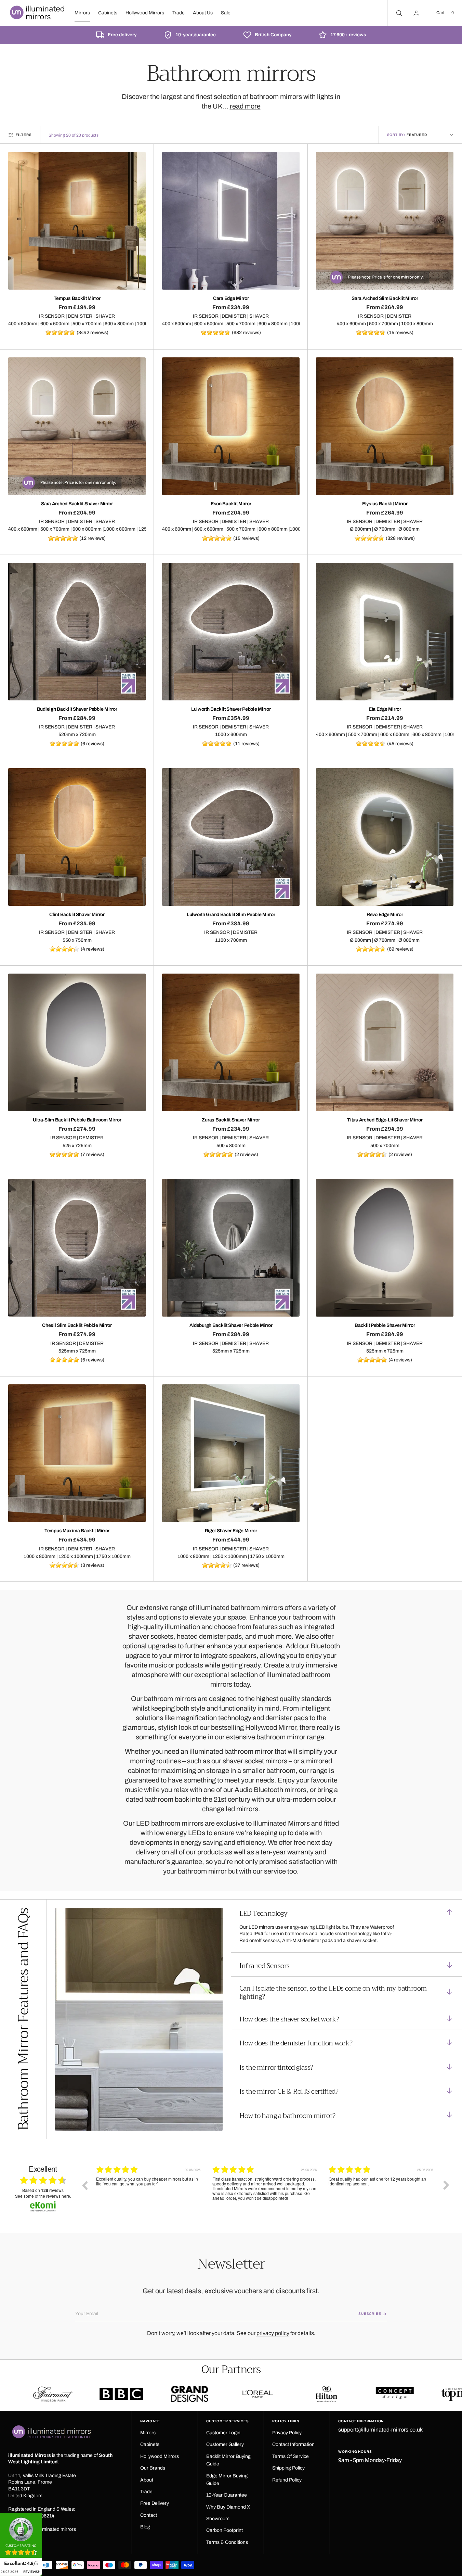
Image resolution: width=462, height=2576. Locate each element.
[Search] (398, 13)
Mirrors (82, 13)
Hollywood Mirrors (145, 13)
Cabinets (108, 13)
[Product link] (77, 221)
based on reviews (43, 2190)
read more (245, 106)
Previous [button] (84, 2185)
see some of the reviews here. (43, 2196)
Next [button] (446, 2185)
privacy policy (273, 2333)
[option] (149, 2190)
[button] (445, 13)
